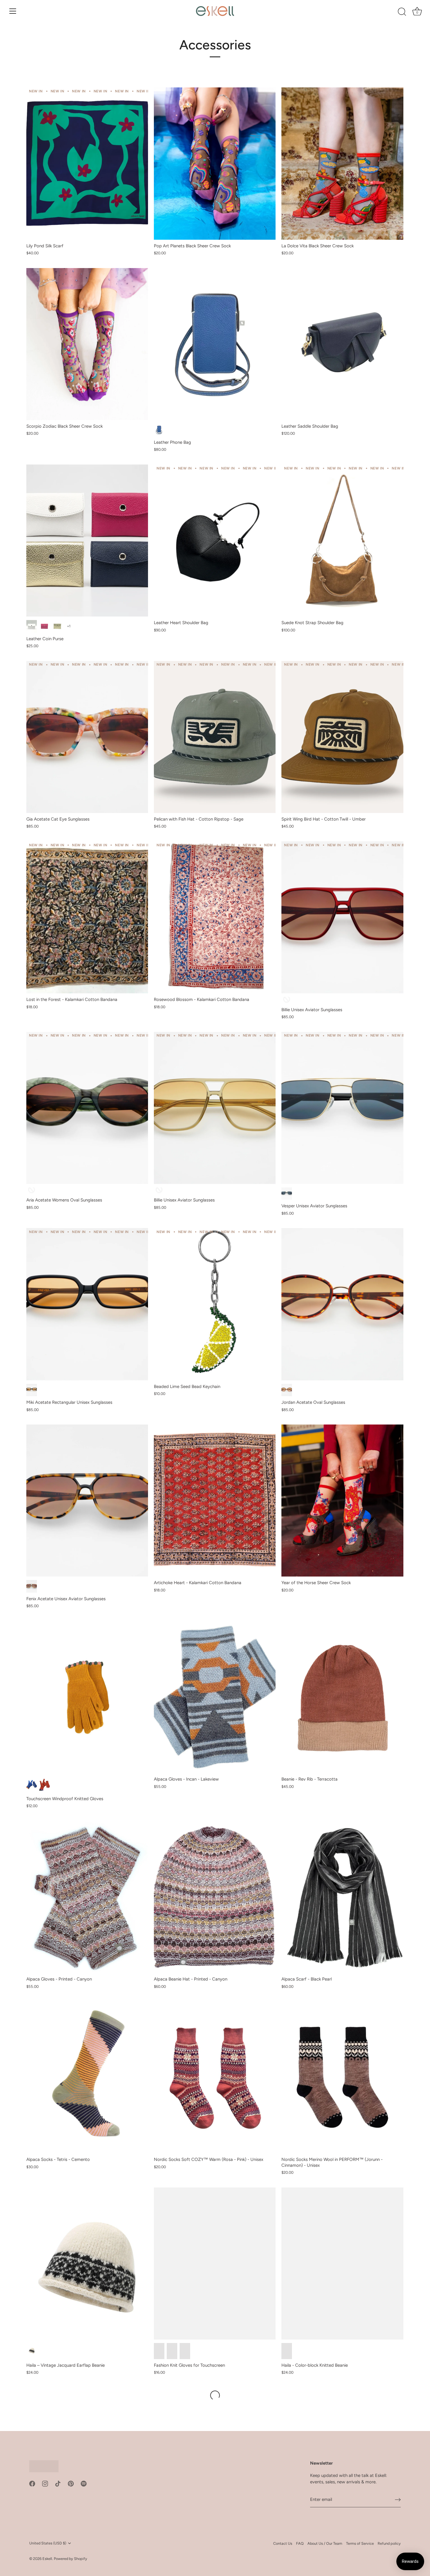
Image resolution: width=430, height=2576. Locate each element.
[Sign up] (398, 2500)
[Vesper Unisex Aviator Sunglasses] (342, 1108)
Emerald (32, 1191)
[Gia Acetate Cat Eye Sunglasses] (87, 737)
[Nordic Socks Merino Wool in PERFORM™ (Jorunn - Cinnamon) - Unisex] (342, 2077)
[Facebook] (32, 2483)
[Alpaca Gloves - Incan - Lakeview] (215, 1697)
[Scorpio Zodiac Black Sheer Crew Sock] (87, 344)
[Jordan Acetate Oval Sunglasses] (342, 1304)
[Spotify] (84, 2483)
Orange (159, 2351)
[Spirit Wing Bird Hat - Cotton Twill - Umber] (342, 737)
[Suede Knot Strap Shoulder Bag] (342, 541)
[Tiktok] (58, 2483)
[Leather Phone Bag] (215, 344)
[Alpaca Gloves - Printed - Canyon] (87, 1897)
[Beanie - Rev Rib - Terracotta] (342, 1697)
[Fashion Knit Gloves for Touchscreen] (215, 2264)
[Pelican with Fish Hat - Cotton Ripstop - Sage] (215, 737)
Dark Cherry (287, 1000)
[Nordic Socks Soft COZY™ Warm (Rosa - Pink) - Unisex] (215, 2077)
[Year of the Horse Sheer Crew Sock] (342, 1501)
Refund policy (389, 2543)
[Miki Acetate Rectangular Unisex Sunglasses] (87, 1304)
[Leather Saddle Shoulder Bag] (342, 344)
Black (32, 1390)
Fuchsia (44, 626)
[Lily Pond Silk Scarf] (87, 163)
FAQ (300, 2543)
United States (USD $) (48, 2543)
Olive (159, 1191)
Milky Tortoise (32, 1586)
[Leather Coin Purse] (87, 541)
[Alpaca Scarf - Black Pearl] (342, 1897)
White (32, 626)
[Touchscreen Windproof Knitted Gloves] (87, 1697)
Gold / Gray (287, 1194)
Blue (159, 430)
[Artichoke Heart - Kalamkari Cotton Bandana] (215, 1501)
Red (44, 1785)
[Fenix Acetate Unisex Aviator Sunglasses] (87, 1501)
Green (172, 2351)
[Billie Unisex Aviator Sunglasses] (342, 917)
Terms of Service (360, 2543)
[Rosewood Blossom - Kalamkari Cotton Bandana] (215, 917)
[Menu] (13, 11)
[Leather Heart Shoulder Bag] (215, 541)
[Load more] (215, 2395)
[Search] (402, 12)
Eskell (47, 2559)
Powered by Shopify (70, 2559)
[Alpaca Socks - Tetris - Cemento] (87, 2077)
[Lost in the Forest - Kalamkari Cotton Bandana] (87, 917)
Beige (32, 2351)
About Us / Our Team (325, 2543)
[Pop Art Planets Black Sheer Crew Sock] (215, 163)
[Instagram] (45, 2483)
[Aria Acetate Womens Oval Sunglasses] (87, 1108)
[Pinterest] (71, 2483)
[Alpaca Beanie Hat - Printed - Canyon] (215, 1897)
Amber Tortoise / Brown (287, 1390)
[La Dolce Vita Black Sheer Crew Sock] (342, 163)
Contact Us (283, 2543)
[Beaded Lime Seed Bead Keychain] (215, 1304)
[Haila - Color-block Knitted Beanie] (342, 2264)
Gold (57, 626)
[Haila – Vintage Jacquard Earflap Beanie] (87, 2264)
